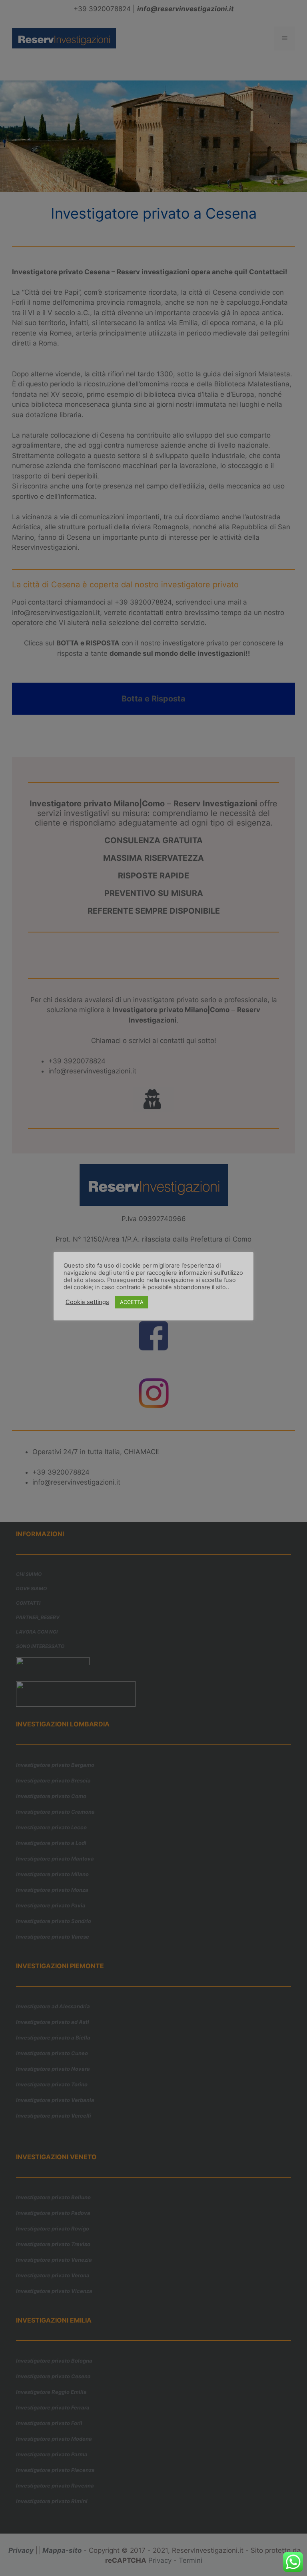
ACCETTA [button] (132, 1302)
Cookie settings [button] (87, 1302)
